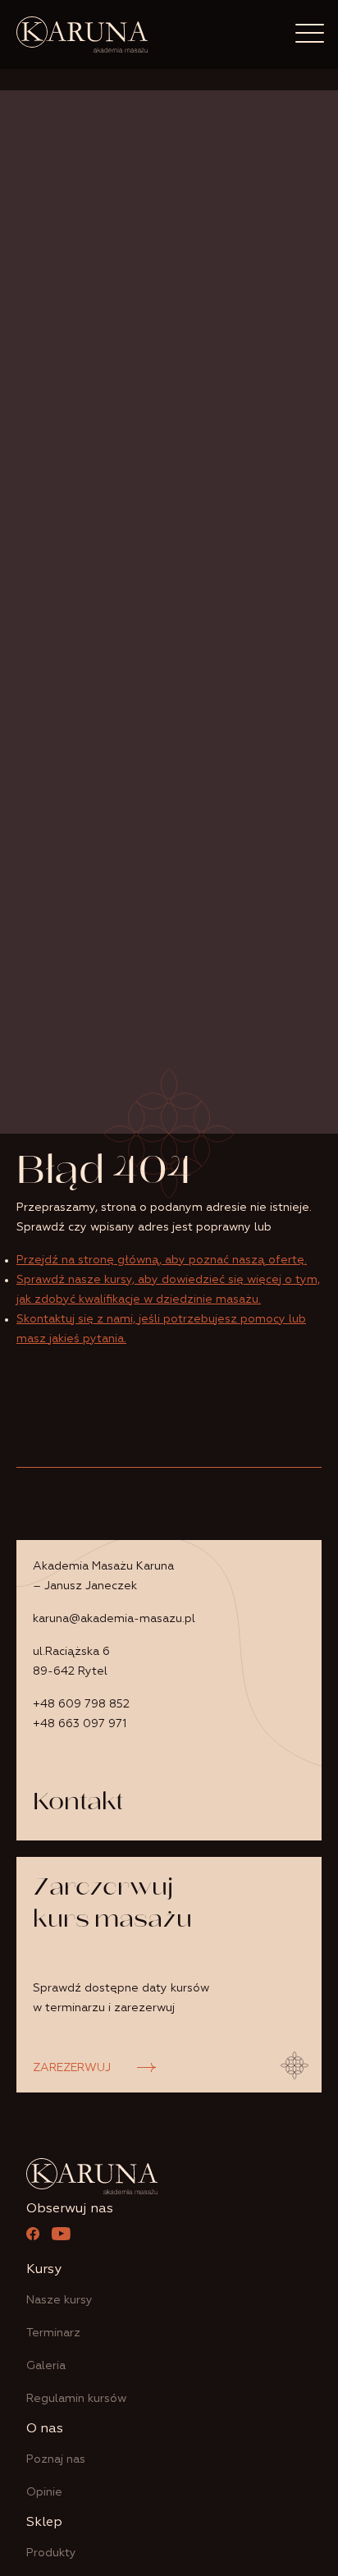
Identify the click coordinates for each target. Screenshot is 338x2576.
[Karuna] (82, 34)
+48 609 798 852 (81, 1704)
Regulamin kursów (76, 2399)
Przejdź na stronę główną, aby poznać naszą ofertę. (162, 1260)
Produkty (51, 2553)
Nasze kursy (59, 2300)
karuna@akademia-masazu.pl (114, 1619)
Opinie (44, 2492)
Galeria (46, 2366)
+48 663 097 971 (80, 1724)
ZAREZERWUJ (72, 2068)
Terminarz (53, 2333)
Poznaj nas (56, 2459)
